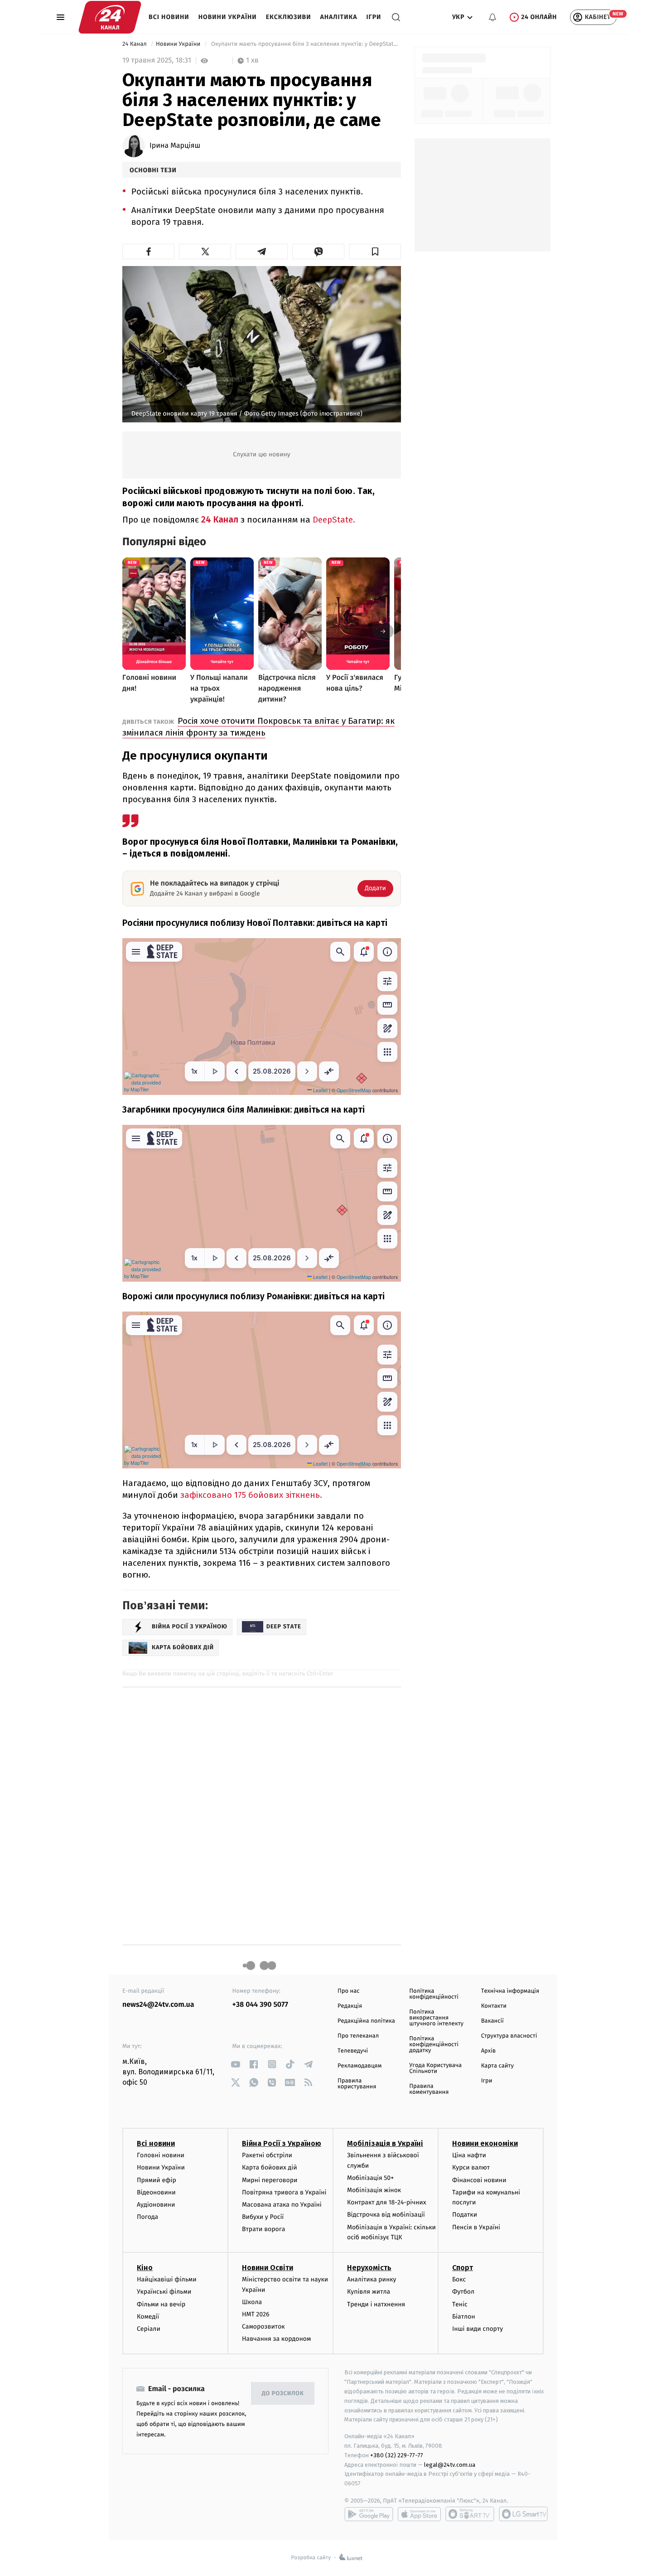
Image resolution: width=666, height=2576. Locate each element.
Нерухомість (369, 2268)
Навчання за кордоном (276, 2339)
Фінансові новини (479, 2180)
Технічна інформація (510, 1991)
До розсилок (283, 2394)
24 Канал (135, 44)
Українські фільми (164, 2292)
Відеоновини (156, 2192)
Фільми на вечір (161, 2304)
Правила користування (357, 2084)
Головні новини (161, 2155)
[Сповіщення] (492, 17)
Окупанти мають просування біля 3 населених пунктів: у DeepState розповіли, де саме (305, 44)
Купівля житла (369, 2292)
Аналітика (339, 17)
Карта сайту (497, 2066)
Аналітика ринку (372, 2279)
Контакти (494, 2006)
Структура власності (509, 2036)
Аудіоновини (156, 2205)
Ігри (374, 17)
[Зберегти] (375, 252)
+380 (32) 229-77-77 (397, 2455)
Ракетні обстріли (267, 2155)
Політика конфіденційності (434, 1994)
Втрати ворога (263, 2229)
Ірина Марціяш (175, 146)
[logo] (110, 17)
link (236, 2064)
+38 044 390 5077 (260, 2005)
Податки (465, 2215)
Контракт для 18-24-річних (386, 2202)
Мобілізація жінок (374, 2190)
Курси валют (471, 2167)
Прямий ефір (157, 2180)
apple (419, 2514)
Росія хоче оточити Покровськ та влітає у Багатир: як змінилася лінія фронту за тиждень (258, 727)
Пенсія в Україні (476, 2227)
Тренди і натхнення (376, 2304)
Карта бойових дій (270, 2167)
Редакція (350, 2006)
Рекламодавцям (360, 2066)
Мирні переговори (270, 2180)
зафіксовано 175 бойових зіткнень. (251, 1495)
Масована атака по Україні (282, 2205)
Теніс (460, 2304)
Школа (252, 2302)
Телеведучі (353, 2051)
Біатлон (464, 2317)
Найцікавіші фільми (167, 2279)
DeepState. (334, 520)
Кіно (145, 2268)
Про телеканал (358, 2036)
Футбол (463, 2292)
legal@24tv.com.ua (450, 2465)
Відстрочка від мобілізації (386, 2215)
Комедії (148, 2317)
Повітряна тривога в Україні (284, 2192)
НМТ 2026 (256, 2314)
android (369, 2514)
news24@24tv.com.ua (158, 2005)
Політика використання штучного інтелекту (436, 2018)
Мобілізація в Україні (385, 2143)
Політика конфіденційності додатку (434, 2045)
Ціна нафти (469, 2155)
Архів (488, 2051)
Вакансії (492, 2021)
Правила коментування (429, 2089)
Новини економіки (485, 2143)
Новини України (228, 17)
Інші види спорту (478, 2329)
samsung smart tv (523, 2514)
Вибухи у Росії (263, 2217)
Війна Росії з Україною (282, 2143)
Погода (147, 2217)
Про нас (349, 1991)
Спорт (463, 2268)
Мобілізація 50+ (370, 2178)
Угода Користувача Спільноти (435, 2068)
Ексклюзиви (289, 17)
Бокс (459, 2279)
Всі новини (169, 17)
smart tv (470, 2514)
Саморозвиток (263, 2327)
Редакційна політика (366, 2021)
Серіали (149, 2329)
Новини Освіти (268, 2268)
